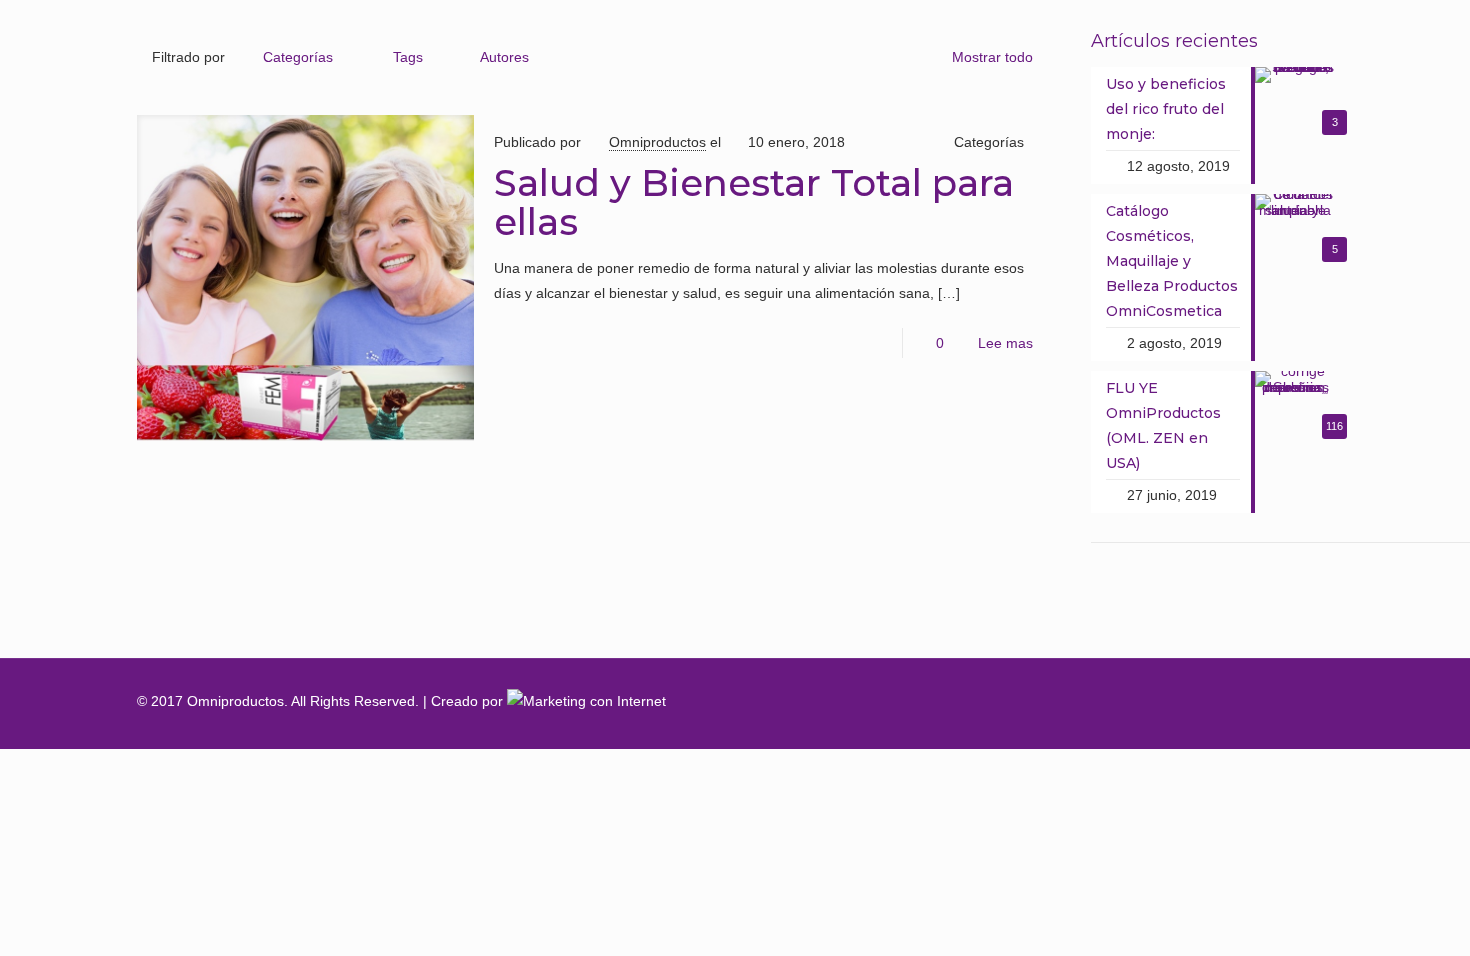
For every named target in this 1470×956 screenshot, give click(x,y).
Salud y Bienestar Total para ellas (754, 202)
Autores (504, 57)
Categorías (298, 57)
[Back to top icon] (1312, 701)
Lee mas (1005, 343)
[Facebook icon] (1171, 701)
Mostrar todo (992, 57)
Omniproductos (657, 142)
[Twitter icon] (1212, 701)
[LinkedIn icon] (1253, 701)
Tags (408, 57)
